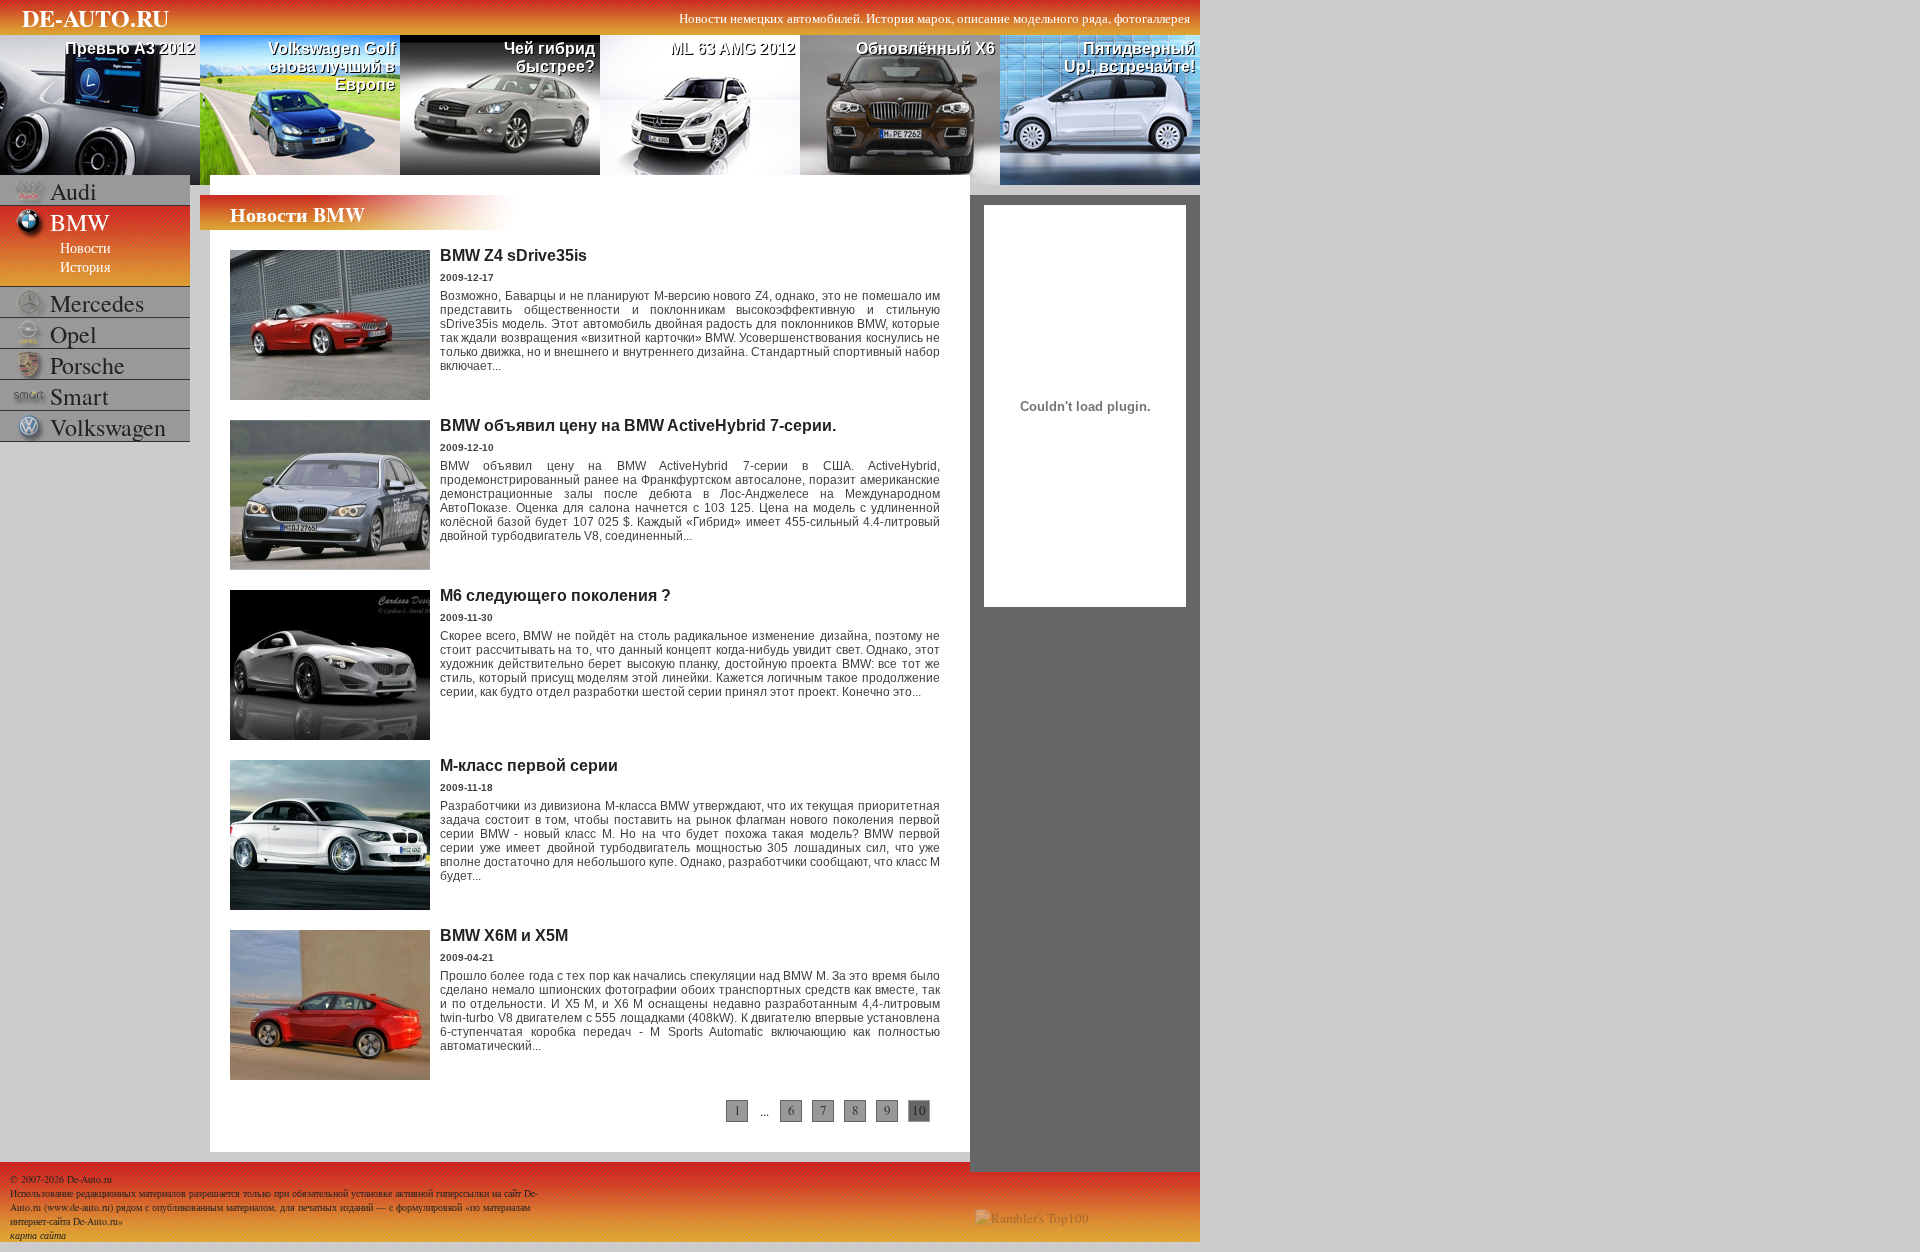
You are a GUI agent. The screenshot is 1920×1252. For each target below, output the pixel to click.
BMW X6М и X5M (504, 935)
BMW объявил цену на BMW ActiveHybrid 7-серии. (638, 425)
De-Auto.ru (89, 1179)
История (85, 266)
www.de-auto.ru (78, 1207)
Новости (85, 247)
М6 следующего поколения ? (555, 595)
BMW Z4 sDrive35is (513, 255)
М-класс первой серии (529, 765)
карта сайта (38, 1235)
